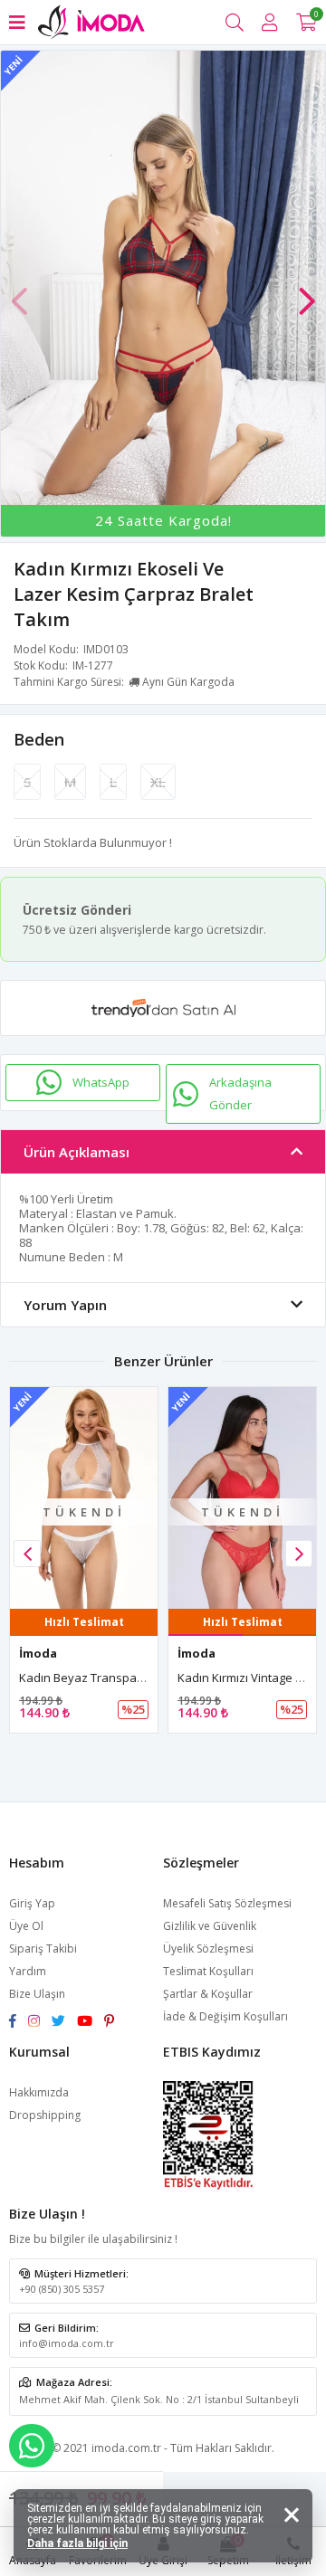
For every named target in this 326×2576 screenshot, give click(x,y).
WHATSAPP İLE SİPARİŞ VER (32, 2446)
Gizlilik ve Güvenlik (210, 1926)
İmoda (38, 1653)
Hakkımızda (39, 2092)
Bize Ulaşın (37, 1994)
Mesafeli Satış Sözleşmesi (227, 1903)
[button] (307, 292)
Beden (39, 739)
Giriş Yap (32, 1903)
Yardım (28, 1971)
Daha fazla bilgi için (77, 2543)
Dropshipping (45, 2115)
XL (158, 782)
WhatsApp (101, 1082)
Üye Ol (26, 1926)
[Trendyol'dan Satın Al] (163, 1008)
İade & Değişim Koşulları (225, 2016)
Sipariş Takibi (43, 1949)
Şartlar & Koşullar (208, 1994)
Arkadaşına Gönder (240, 1093)
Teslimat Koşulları (208, 1971)
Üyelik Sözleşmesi (208, 1949)
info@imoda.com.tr (67, 2343)
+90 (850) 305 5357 (62, 2289)
